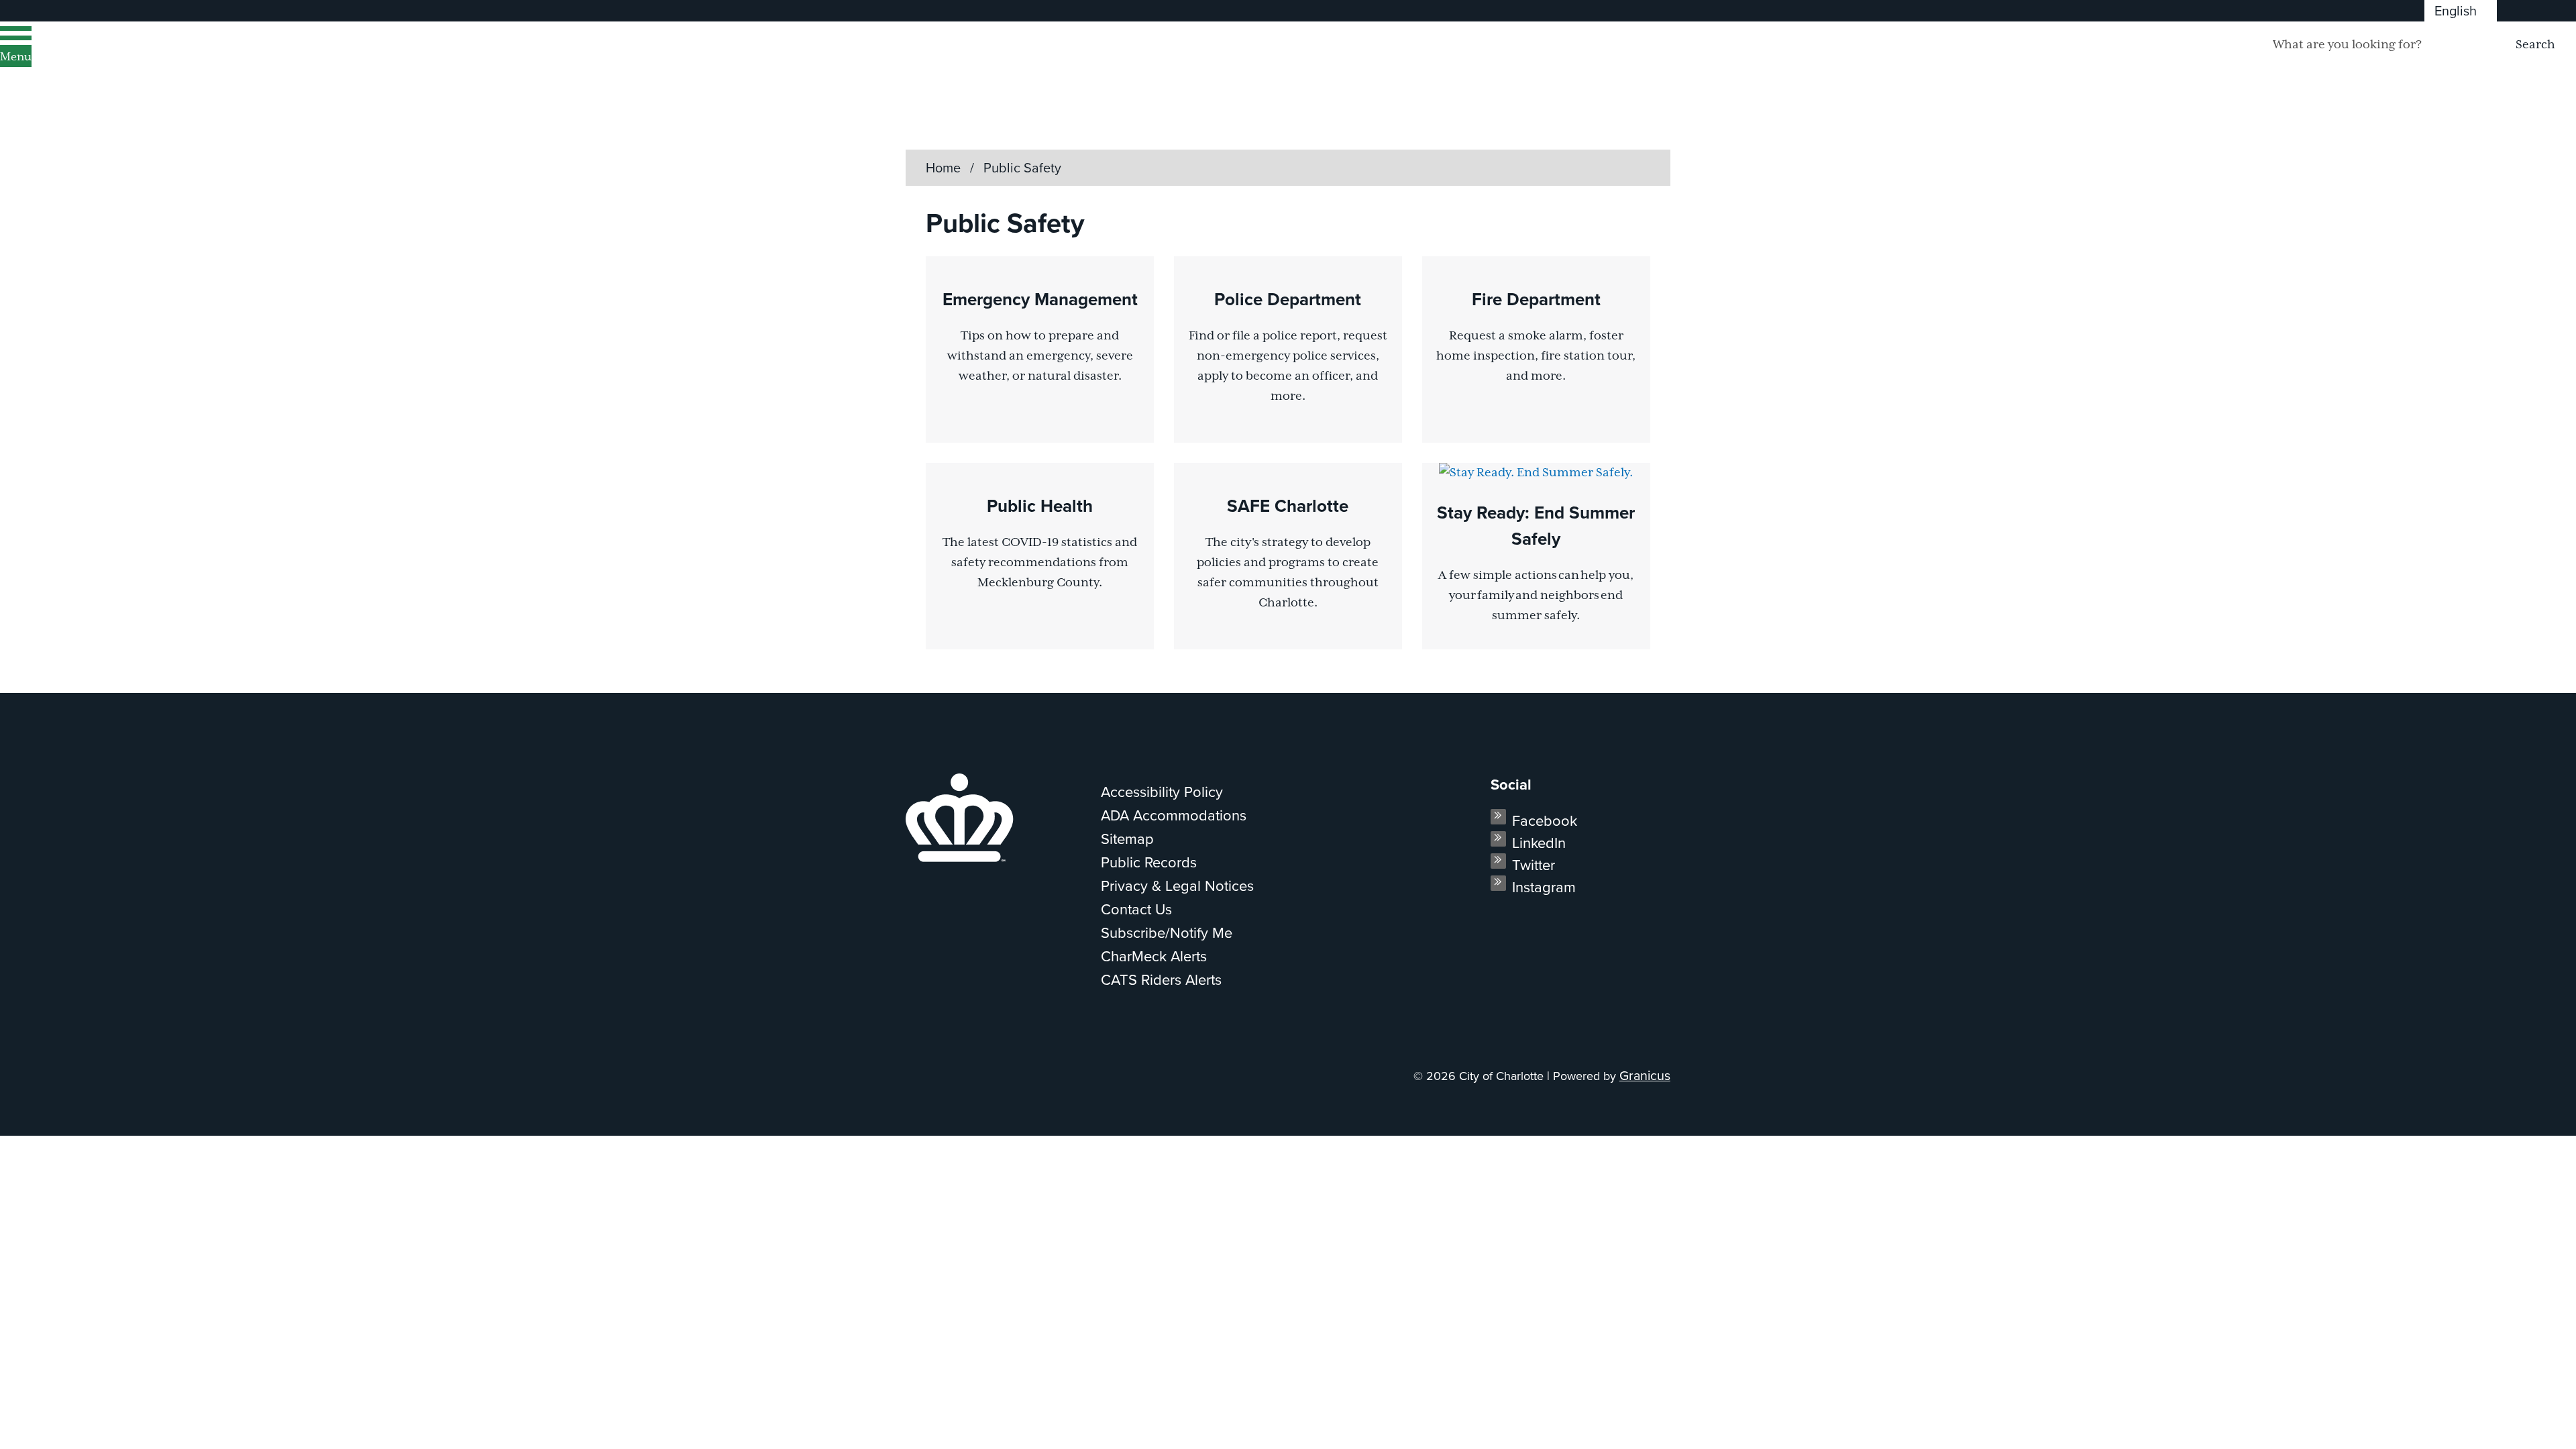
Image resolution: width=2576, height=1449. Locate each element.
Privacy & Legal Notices (1177, 885)
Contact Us (1136, 909)
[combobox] (2461, 11)
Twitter (1534, 864)
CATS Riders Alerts (1161, 979)
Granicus (1645, 1075)
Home (943, 167)
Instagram (1544, 887)
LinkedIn (1539, 842)
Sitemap (1127, 838)
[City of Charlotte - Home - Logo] (171, 62)
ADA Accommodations (1174, 815)
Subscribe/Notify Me (1167, 932)
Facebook (1545, 820)
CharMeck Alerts (1154, 956)
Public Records (1149, 862)
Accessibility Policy (1162, 791)
